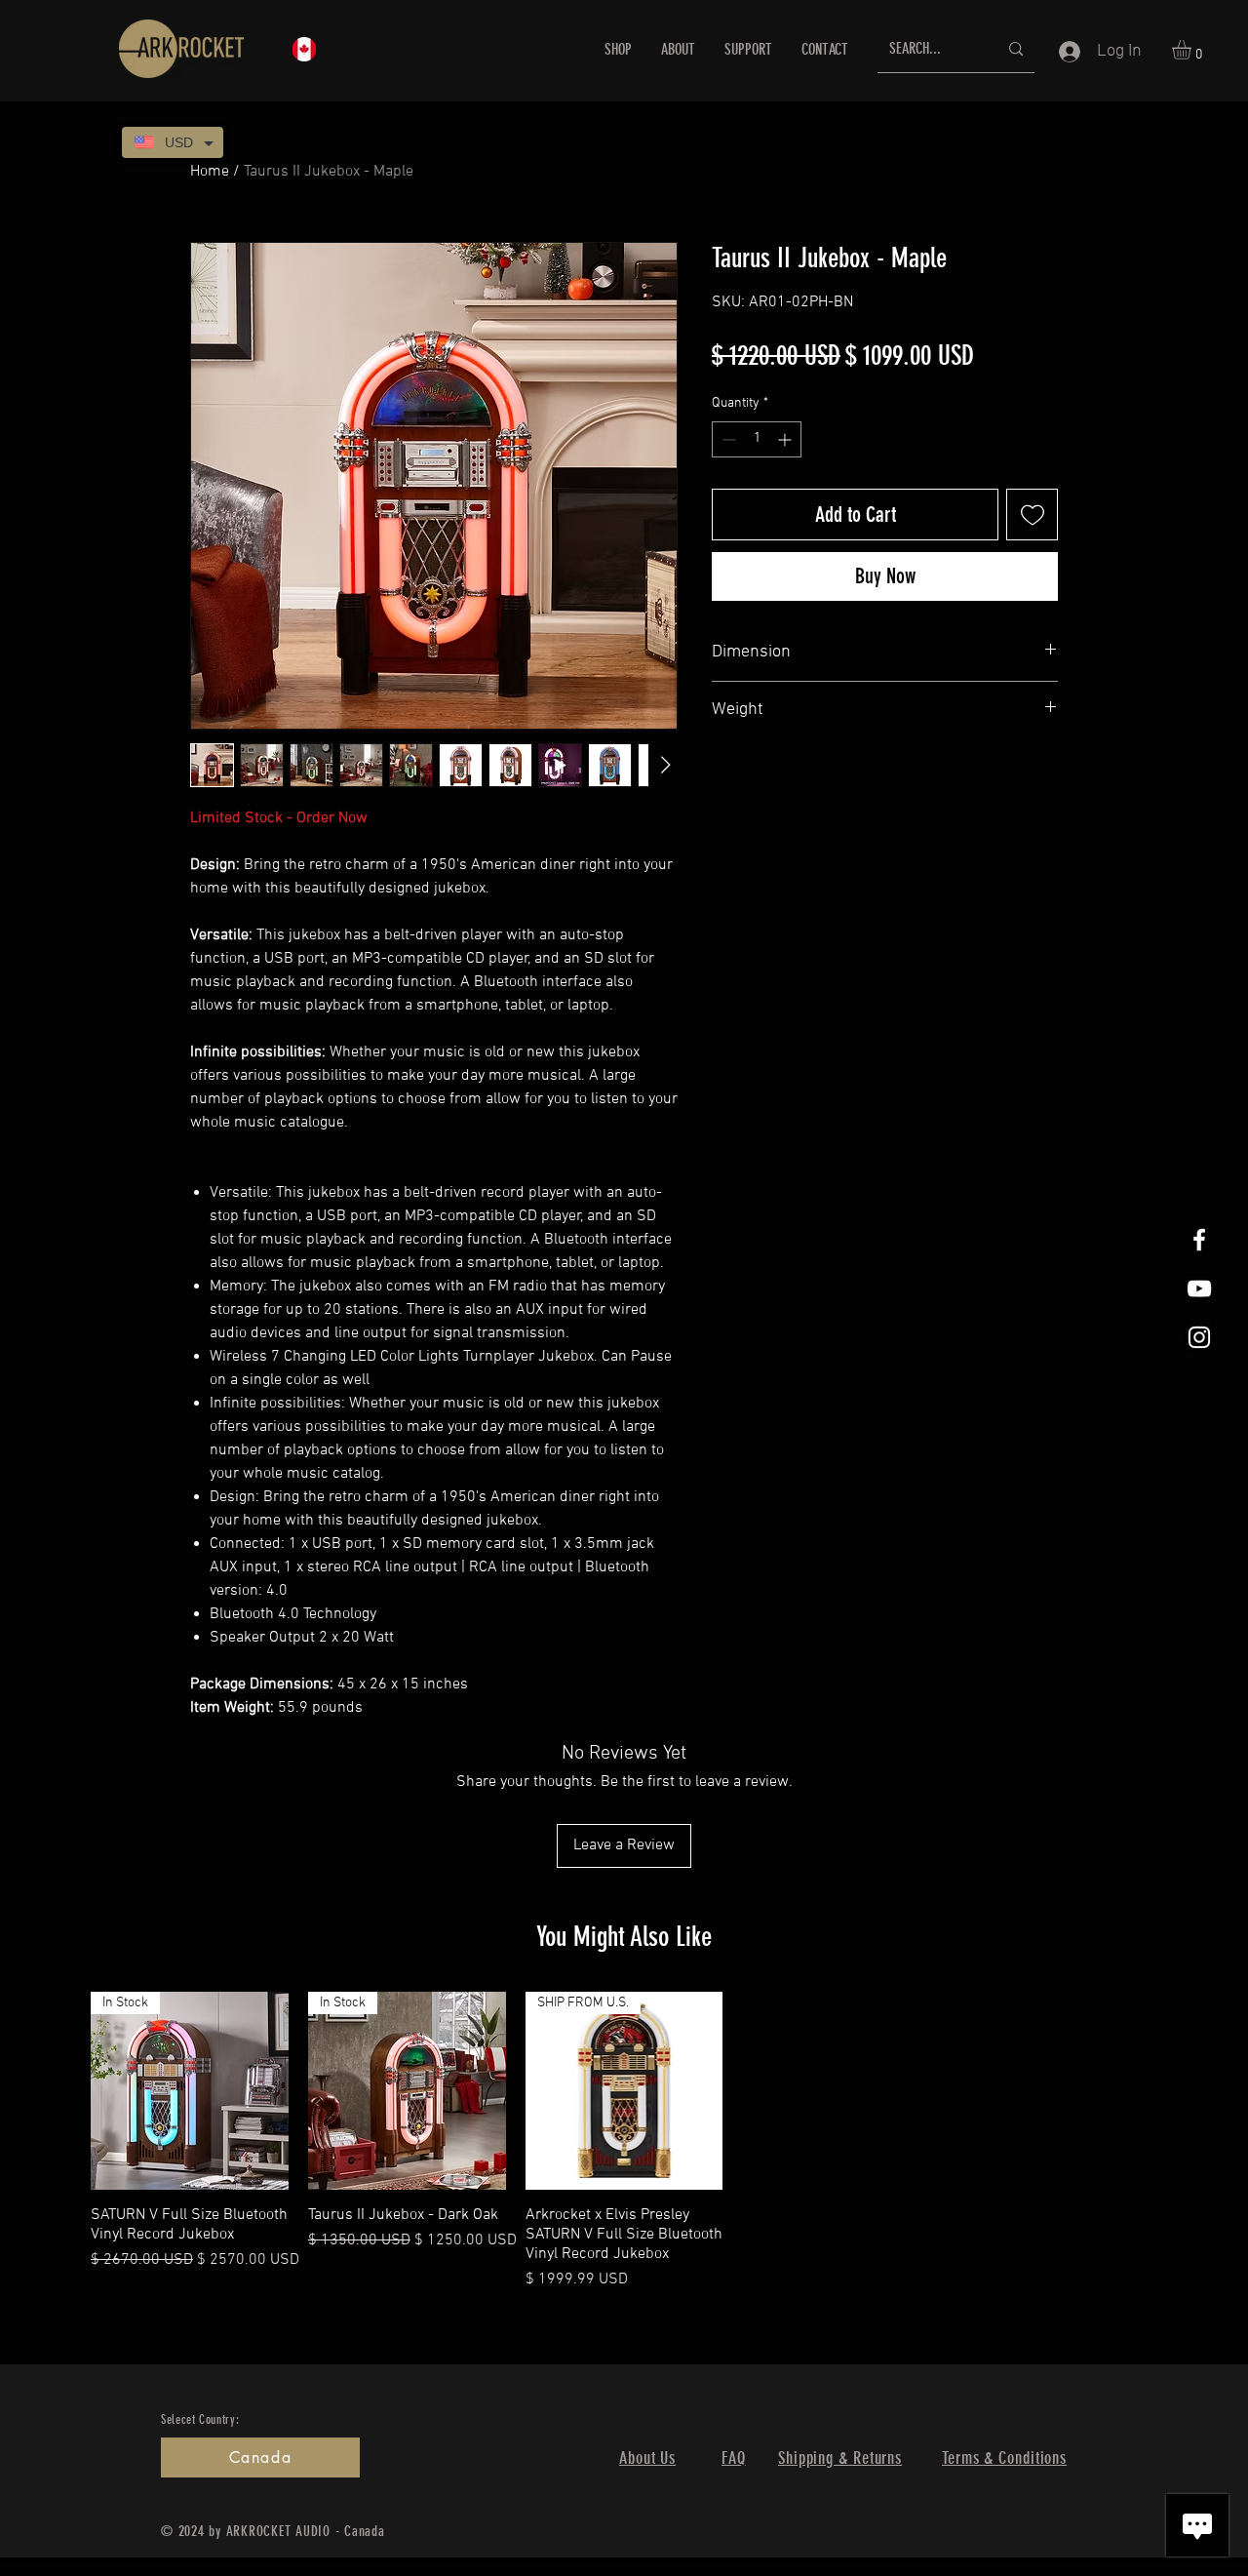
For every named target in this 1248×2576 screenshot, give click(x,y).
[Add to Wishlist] (1032, 515)
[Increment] (786, 439)
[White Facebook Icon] (1199, 1240)
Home (210, 172)
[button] (1193, 50)
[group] (624, 2141)
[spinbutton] (757, 439)
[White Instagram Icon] (1199, 1337)
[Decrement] (727, 439)
